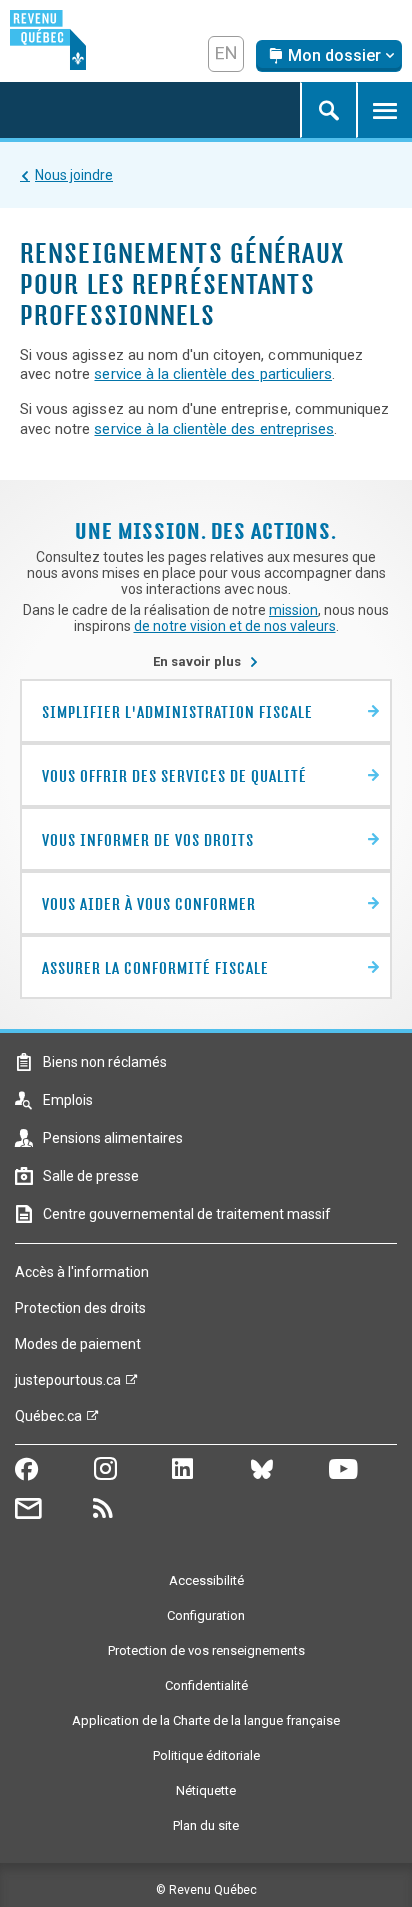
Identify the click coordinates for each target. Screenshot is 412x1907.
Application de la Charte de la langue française (206, 1720)
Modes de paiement (78, 1344)
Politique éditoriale (206, 1755)
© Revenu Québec (206, 1890)
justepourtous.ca (68, 1385)
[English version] (226, 54)
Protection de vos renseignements (206, 1650)
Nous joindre (74, 175)
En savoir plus (206, 661)
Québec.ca (48, 1421)
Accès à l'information (82, 1272)
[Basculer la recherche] (328, 110)
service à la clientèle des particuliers (213, 374)
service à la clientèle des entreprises (214, 429)
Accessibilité (206, 1580)
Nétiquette (206, 1790)
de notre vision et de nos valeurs (235, 626)
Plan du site (206, 1825)
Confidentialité (206, 1685)
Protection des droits (80, 1308)
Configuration (206, 1615)
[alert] (329, 56)
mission (293, 610)
